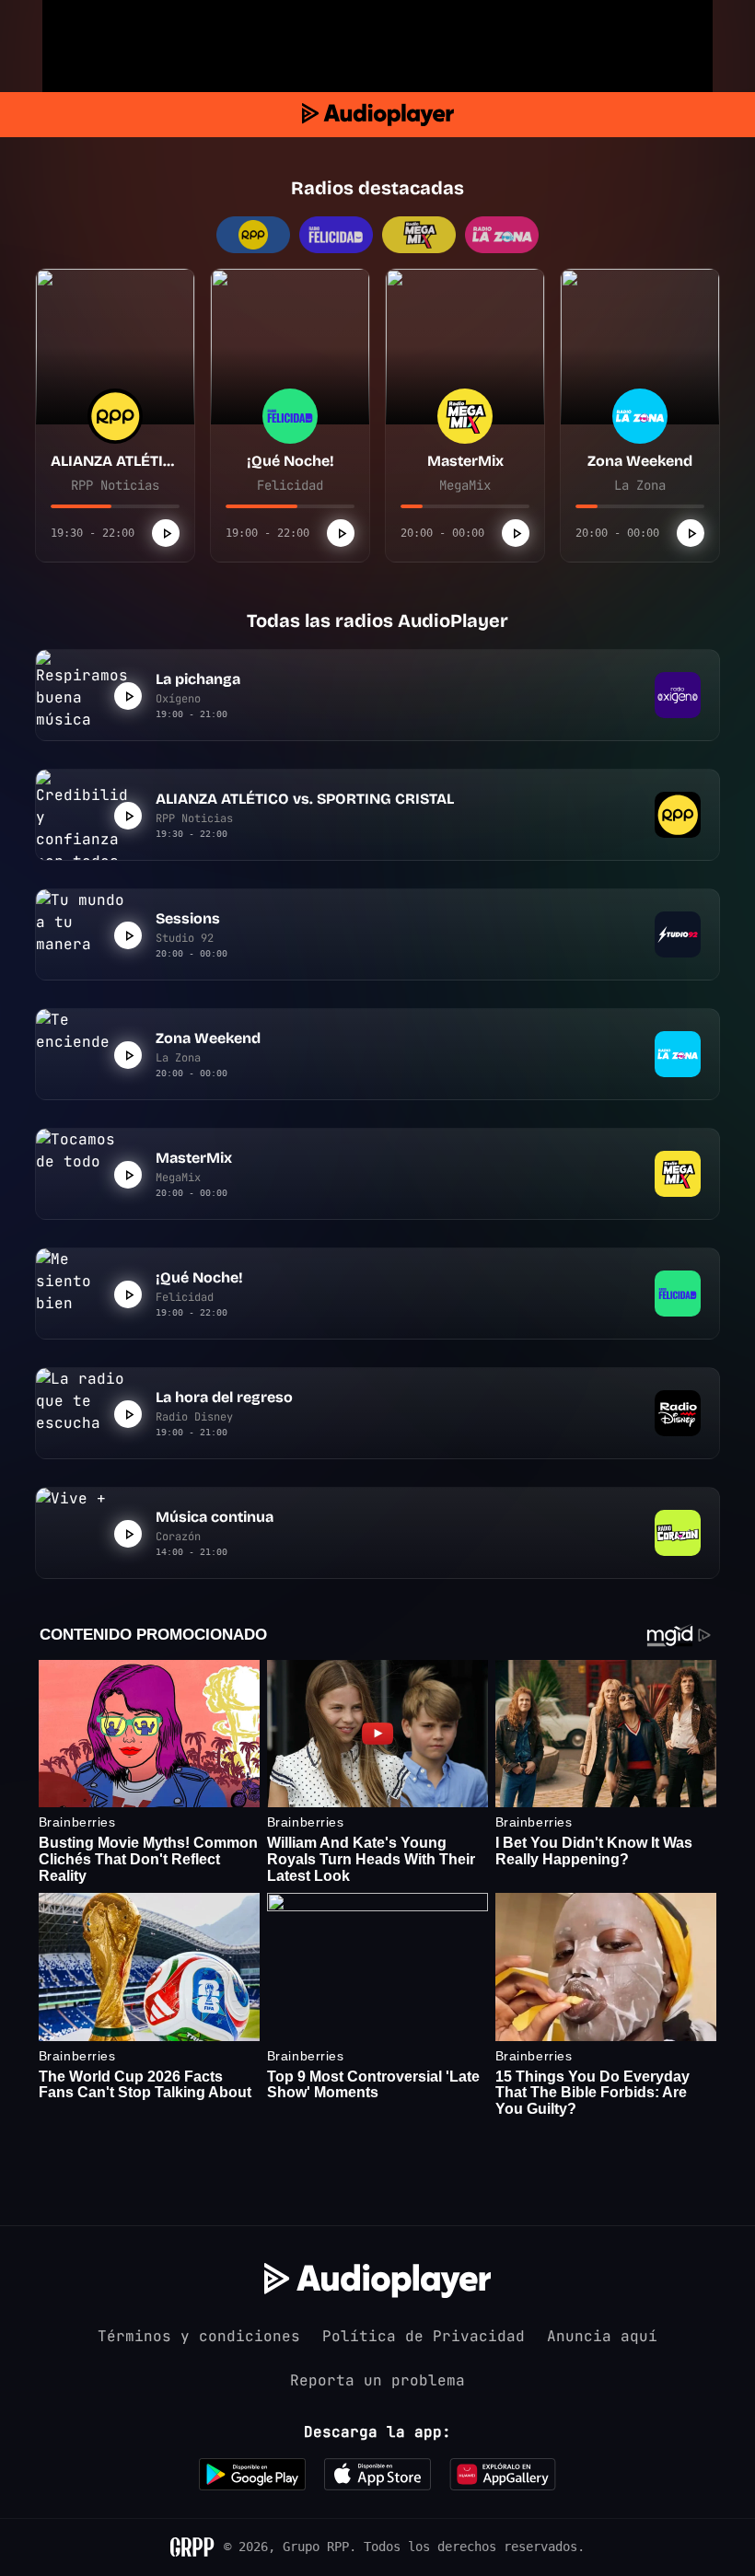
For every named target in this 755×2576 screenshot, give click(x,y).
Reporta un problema (377, 2380)
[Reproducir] (166, 533)
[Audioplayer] (378, 115)
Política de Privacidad (424, 2336)
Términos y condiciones (199, 2336)
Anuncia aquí (602, 2336)
